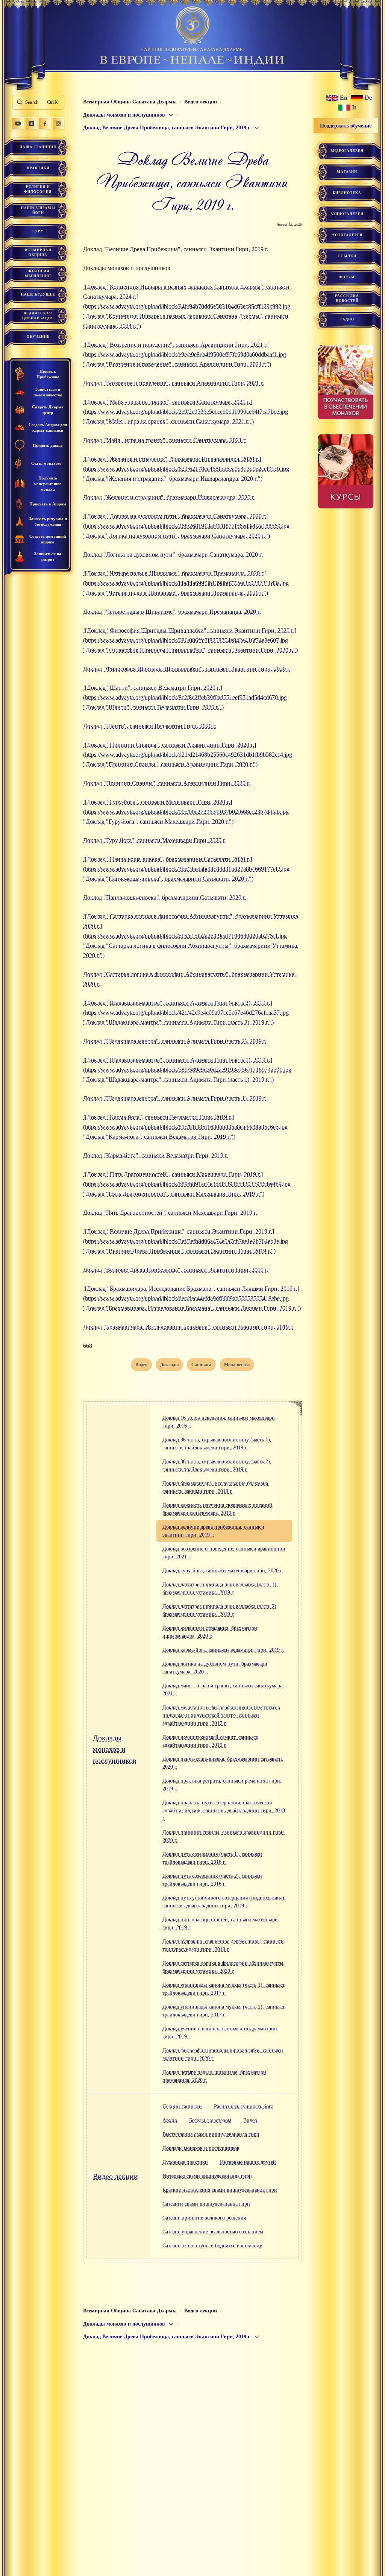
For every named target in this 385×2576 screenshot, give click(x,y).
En (344, 98)
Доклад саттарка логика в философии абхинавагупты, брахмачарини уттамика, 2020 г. (224, 1967)
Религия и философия (38, 189)
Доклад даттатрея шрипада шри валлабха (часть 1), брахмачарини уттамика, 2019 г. (220, 1588)
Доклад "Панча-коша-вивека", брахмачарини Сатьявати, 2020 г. (165, 897)
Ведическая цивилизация (38, 316)
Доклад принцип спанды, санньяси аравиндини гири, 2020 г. (224, 1836)
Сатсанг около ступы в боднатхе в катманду (212, 2246)
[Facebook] (45, 123)
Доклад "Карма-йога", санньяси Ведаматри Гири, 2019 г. (156, 1155)
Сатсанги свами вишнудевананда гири (206, 2204)
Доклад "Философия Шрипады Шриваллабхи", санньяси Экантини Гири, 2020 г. (187, 669)
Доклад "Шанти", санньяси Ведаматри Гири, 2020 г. (150, 726)
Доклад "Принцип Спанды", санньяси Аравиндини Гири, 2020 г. (167, 783)
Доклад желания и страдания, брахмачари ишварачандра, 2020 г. (210, 1632)
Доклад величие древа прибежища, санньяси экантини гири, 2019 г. (213, 1531)
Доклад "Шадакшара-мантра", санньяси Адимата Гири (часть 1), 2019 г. (175, 1098)
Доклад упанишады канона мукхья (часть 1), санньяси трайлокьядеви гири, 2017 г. (224, 1989)
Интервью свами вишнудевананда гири (207, 2176)
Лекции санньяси (182, 2106)
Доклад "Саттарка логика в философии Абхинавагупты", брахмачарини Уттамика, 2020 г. (189, 979)
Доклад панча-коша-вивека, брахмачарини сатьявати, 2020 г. (223, 1763)
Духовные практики (185, 2162)
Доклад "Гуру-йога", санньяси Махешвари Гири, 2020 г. (155, 840)
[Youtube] (18, 123)
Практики (38, 168)
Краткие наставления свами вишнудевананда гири (220, 2190)
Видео (250, 2120)
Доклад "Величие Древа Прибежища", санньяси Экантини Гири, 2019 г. (176, 1270)
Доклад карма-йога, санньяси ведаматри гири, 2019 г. (223, 1650)
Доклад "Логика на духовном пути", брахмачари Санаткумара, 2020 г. (173, 554)
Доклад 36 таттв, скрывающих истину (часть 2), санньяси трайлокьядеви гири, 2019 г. (217, 1465)
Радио (347, 319)
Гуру (38, 231)
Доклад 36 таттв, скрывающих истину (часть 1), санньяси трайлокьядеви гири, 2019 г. (217, 1444)
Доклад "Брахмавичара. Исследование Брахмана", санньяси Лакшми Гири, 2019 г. (188, 1327)
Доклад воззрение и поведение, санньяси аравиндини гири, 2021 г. (224, 1553)
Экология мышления (38, 274)
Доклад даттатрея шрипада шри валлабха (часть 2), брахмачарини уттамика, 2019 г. (220, 1610)
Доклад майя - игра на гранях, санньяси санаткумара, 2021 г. (223, 1690)
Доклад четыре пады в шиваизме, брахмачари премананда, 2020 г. (214, 2076)
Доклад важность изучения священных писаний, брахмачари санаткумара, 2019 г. (218, 1509)
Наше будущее (38, 294)
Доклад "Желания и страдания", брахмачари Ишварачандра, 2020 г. (169, 497)
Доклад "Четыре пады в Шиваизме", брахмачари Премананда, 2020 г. (172, 612)
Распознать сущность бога (244, 2106)
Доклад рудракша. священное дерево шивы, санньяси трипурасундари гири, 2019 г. (223, 1945)
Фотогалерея (347, 235)
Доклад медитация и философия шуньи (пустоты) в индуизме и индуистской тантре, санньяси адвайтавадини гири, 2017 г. (221, 1715)
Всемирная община (38, 253)
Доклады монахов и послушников (114, 1749)
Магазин (347, 172)
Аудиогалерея (347, 214)
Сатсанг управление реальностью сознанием (213, 2232)
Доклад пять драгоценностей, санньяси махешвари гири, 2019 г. (220, 1924)
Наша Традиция (38, 147)
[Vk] (31, 123)
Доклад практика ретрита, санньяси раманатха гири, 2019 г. (222, 1785)
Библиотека (347, 193)
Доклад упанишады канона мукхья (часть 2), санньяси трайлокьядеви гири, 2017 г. (224, 2011)
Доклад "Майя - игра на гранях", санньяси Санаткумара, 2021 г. (165, 440)
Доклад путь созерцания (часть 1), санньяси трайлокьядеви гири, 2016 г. (212, 1858)
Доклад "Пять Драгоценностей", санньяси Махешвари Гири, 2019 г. (170, 1213)
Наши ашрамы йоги (38, 210)
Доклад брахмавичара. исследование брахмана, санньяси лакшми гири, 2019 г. (216, 1487)
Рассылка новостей (347, 298)
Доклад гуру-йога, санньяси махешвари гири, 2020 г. (223, 1571)
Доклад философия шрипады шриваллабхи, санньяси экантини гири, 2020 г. (223, 2054)
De (368, 98)
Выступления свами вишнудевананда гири (211, 2134)
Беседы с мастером (210, 2120)
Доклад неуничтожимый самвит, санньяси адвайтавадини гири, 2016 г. (211, 1741)
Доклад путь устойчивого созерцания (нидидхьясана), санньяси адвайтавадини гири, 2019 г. (224, 1902)
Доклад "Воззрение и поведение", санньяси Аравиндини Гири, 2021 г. (174, 383)
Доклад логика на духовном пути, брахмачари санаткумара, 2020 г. (215, 1668)
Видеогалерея (347, 151)
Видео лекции (115, 2176)
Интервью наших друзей (248, 2162)
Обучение (38, 337)
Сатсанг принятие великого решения (204, 2218)
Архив (170, 2120)
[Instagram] (58, 123)
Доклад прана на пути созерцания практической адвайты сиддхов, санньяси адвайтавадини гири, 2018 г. (224, 1811)
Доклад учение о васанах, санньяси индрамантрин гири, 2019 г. (220, 2033)
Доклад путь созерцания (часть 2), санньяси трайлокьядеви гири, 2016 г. (212, 1880)
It (354, 108)
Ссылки (347, 256)
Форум (347, 277)
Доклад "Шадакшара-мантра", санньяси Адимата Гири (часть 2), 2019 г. (175, 1041)
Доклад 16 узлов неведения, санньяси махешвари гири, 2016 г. (219, 1422)
